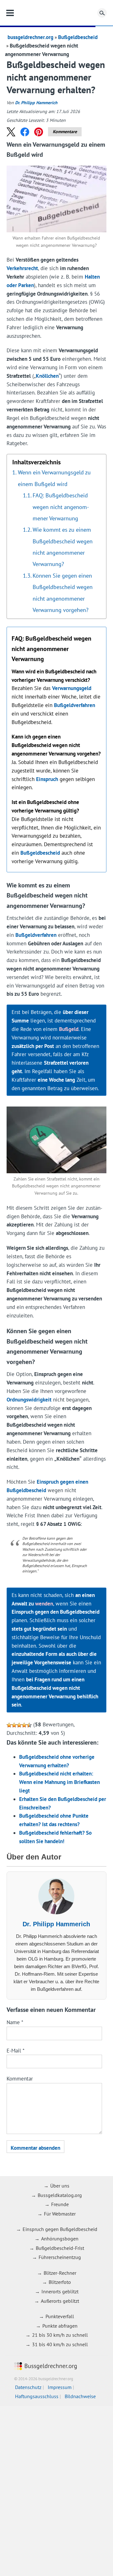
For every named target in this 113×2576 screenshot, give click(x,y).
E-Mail (16, 2051)
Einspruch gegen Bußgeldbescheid (60, 2229)
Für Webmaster (60, 2214)
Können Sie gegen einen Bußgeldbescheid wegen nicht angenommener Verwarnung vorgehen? (63, 593)
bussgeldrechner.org (56, 13)
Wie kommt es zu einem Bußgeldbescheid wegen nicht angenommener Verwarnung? (63, 547)
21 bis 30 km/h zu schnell (60, 2335)
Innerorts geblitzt (60, 2291)
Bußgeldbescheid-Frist (60, 2248)
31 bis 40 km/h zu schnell (60, 2344)
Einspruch (47, 779)
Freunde (60, 2204)
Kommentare (65, 132)
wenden (44, 1604)
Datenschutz (28, 2387)
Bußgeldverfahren (75, 705)
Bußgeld (69, 1029)
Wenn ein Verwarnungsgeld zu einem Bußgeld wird (54, 478)
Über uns (60, 2186)
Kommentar (20, 2079)
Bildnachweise (80, 2396)
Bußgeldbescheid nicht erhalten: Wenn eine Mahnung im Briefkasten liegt (59, 1782)
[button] (11, 132)
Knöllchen (47, 376)
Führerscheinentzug (60, 2257)
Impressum (60, 2387)
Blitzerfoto (60, 2282)
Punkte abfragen (60, 2326)
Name (15, 2022)
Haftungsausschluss (37, 2396)
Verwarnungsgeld (72, 688)
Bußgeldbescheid (78, 37)
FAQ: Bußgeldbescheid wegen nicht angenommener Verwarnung (61, 507)
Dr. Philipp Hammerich (36, 103)
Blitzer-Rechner (60, 2273)
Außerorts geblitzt (60, 2301)
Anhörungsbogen (60, 2239)
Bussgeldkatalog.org (60, 2195)
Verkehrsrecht (22, 268)
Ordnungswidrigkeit (29, 1400)
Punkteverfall (60, 2316)
